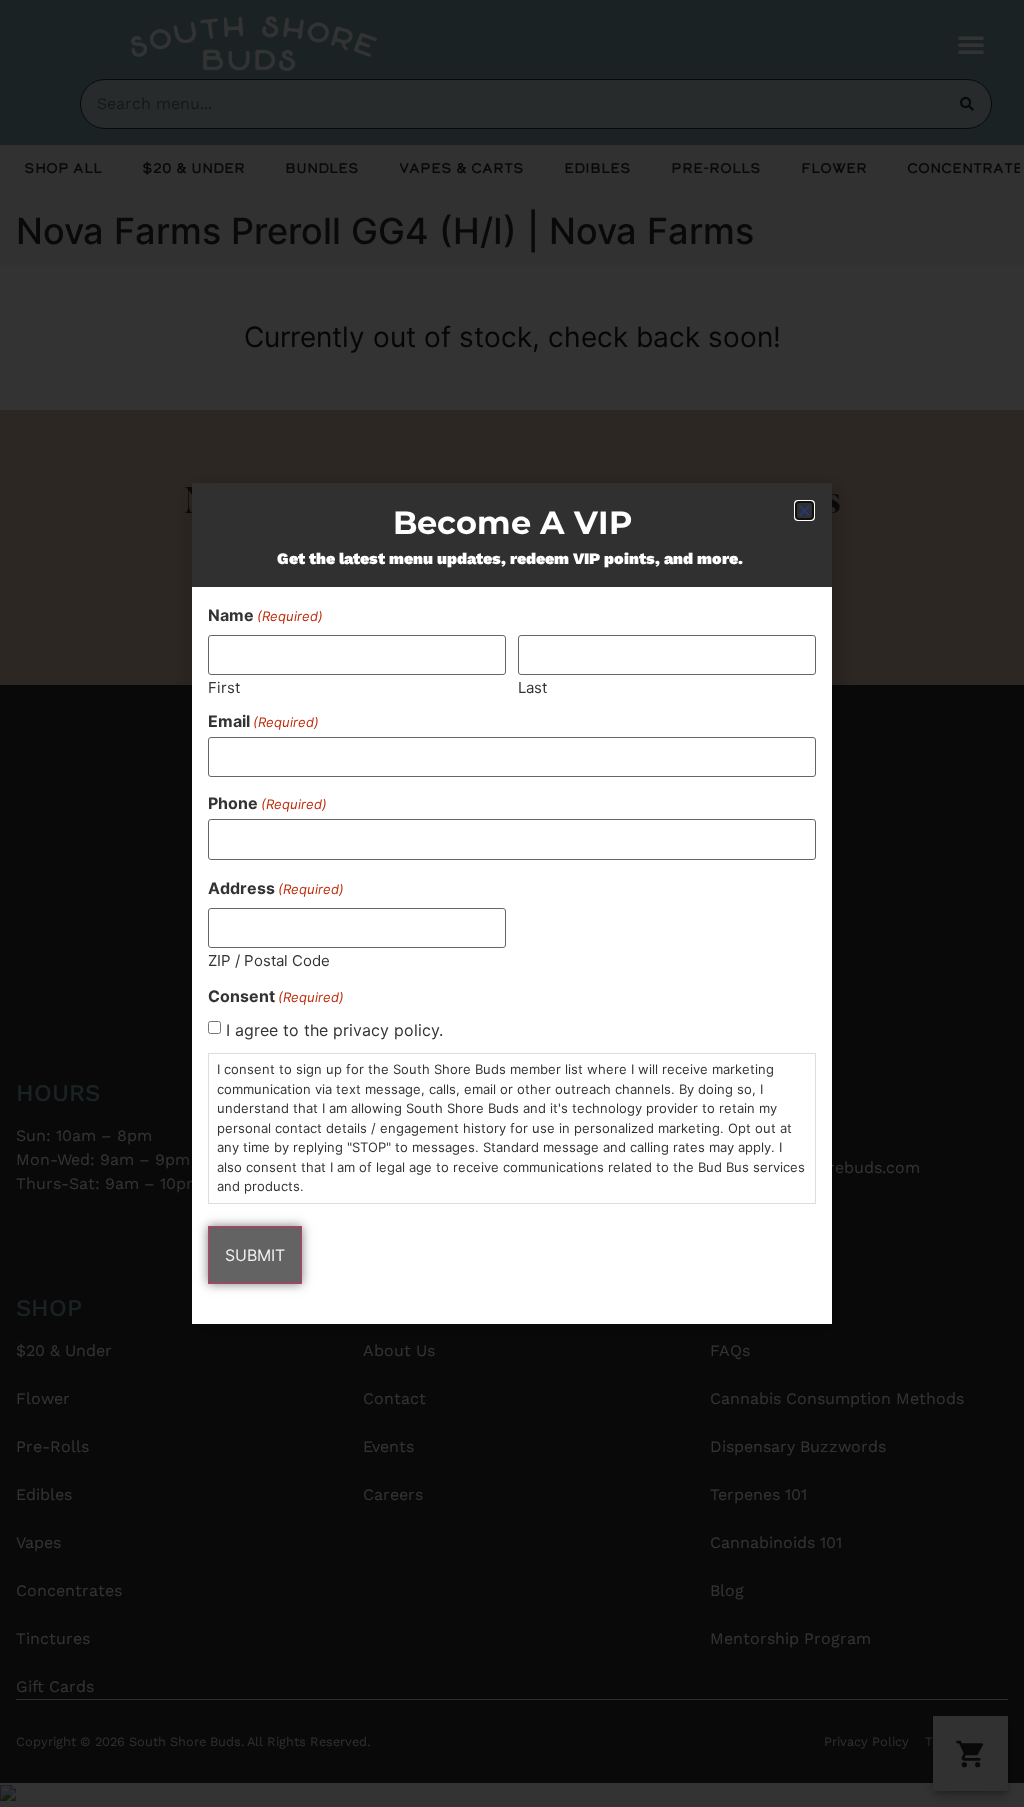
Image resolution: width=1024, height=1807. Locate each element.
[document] (512, 903)
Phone (267, 803)
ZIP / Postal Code (269, 959)
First (224, 686)
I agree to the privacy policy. (334, 1030)
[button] (804, 510)
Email (263, 721)
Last (532, 686)
